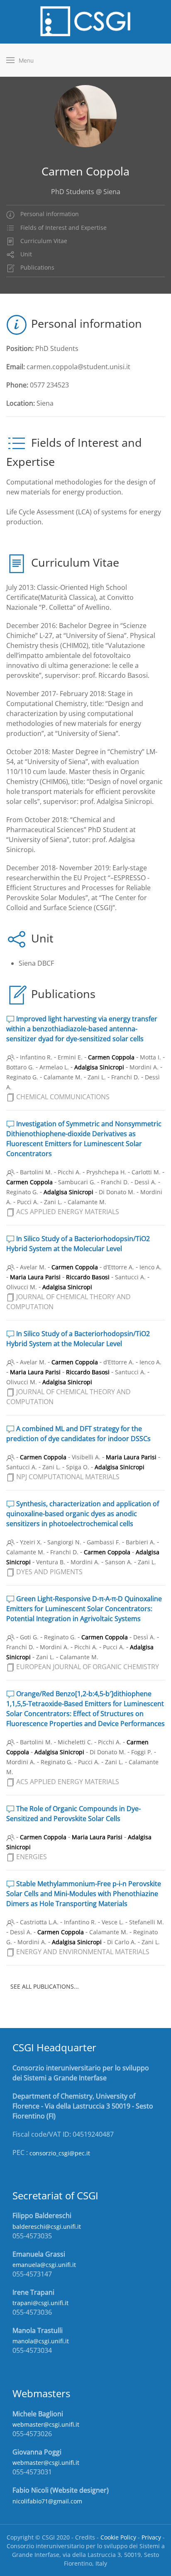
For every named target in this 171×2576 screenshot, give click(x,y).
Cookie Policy (118, 2537)
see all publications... (45, 1986)
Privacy (151, 2537)
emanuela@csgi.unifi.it (44, 2265)
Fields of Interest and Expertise (63, 228)
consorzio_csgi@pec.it (60, 2153)
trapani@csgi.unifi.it (40, 2303)
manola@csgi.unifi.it (41, 2341)
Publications (37, 267)
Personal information (49, 214)
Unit (25, 254)
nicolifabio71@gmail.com (47, 2501)
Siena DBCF (36, 963)
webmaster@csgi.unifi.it (46, 2424)
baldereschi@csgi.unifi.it (47, 2227)
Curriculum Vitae (43, 241)
